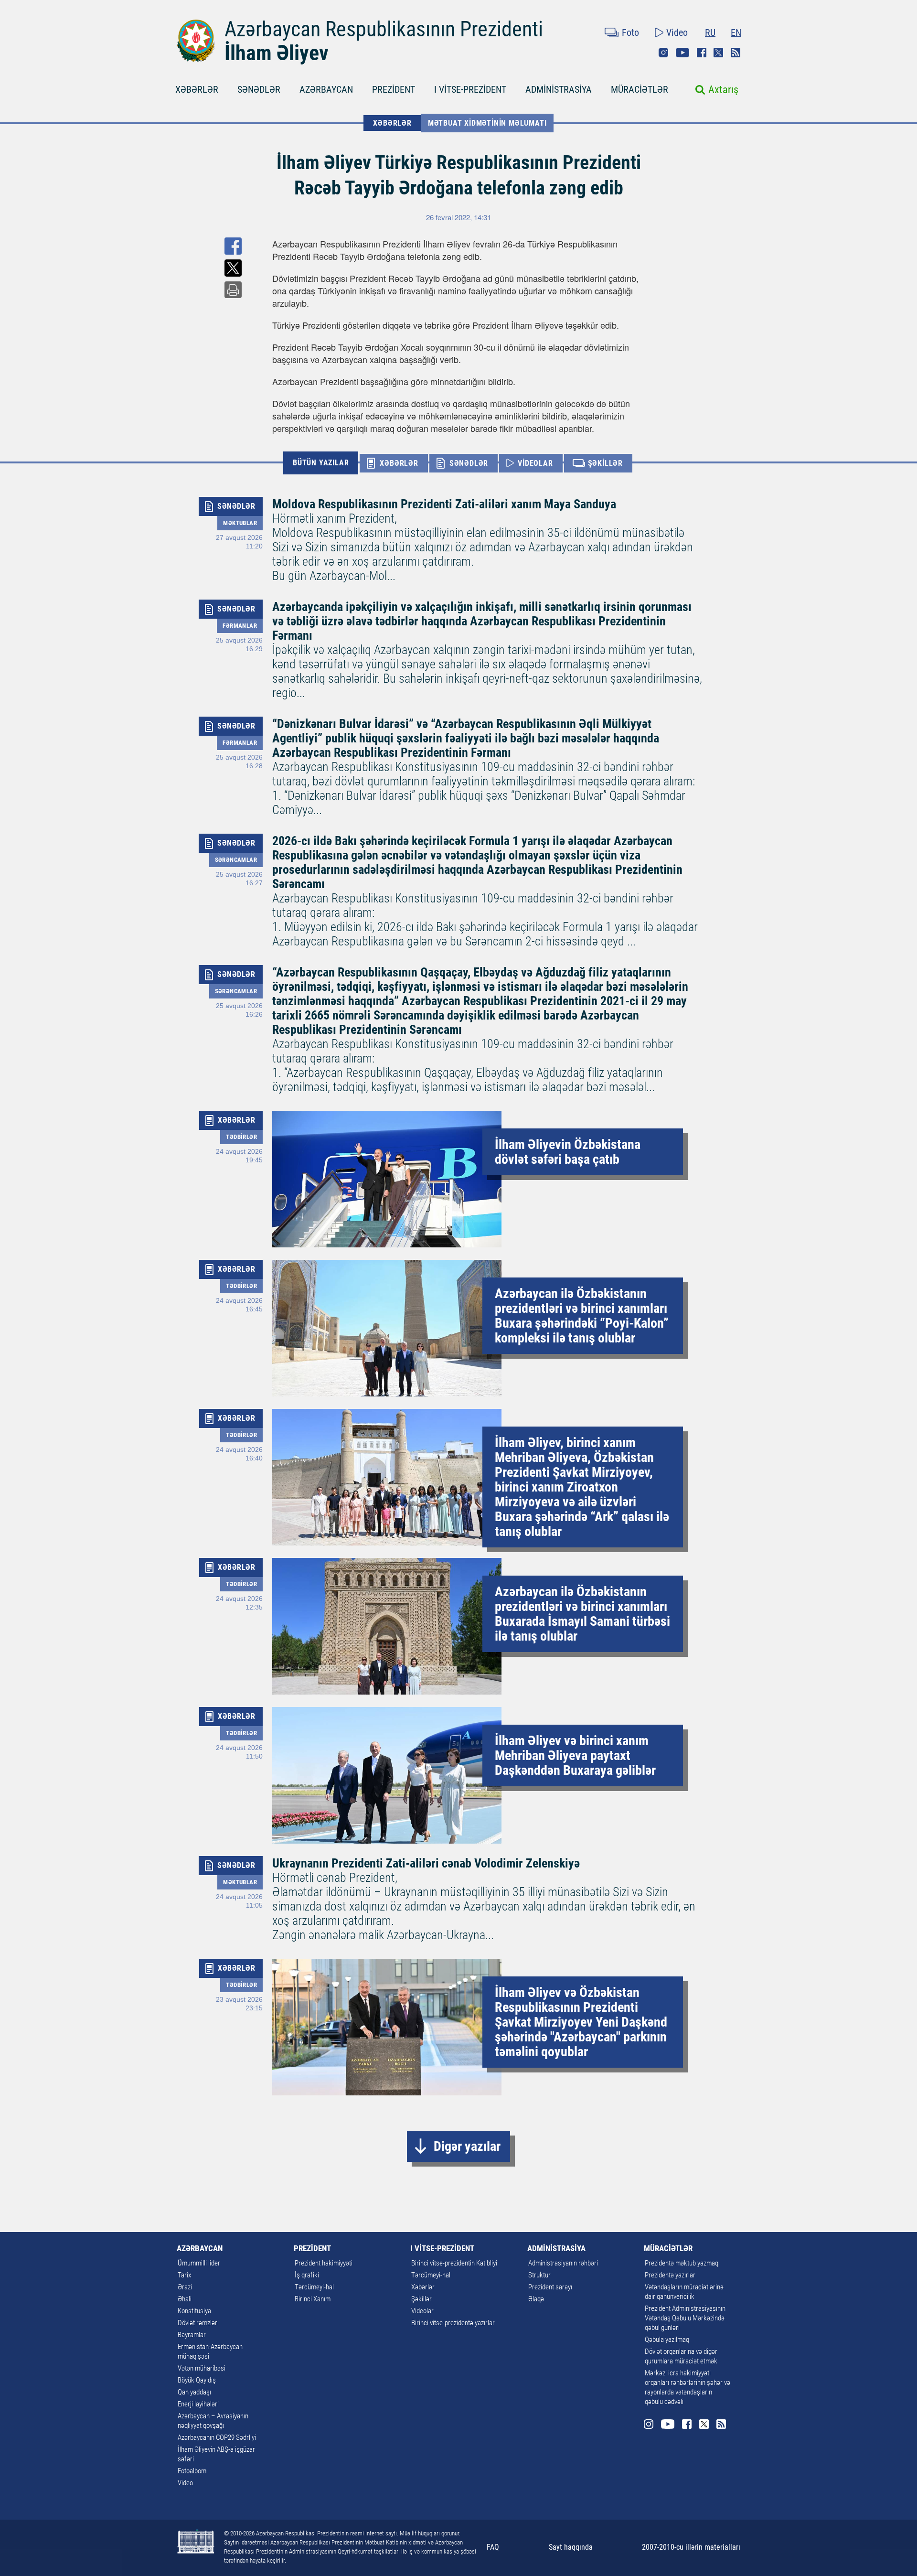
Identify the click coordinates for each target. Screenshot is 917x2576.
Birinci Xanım (313, 2299)
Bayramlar (192, 2335)
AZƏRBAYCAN (326, 89)
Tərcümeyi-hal (314, 2287)
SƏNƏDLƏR (259, 89)
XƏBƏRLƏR (197, 89)
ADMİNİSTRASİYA (559, 89)
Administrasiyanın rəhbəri (563, 2263)
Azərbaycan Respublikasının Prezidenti (384, 29)
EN (736, 32)
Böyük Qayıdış (197, 2380)
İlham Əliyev (277, 53)
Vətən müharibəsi (202, 2368)
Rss (736, 53)
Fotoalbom (192, 2471)
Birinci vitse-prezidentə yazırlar (453, 2323)
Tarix (184, 2275)
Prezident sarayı (550, 2287)
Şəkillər (421, 2299)
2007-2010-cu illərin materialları (691, 2547)
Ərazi (185, 2287)
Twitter (718, 53)
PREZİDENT (394, 89)
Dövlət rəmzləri (198, 2323)
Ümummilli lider (199, 2263)
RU (710, 32)
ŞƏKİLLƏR (605, 463)
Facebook (702, 53)
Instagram (663, 53)
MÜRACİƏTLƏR (640, 89)
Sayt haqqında (571, 2547)
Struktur (539, 2275)
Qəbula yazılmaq (667, 2340)
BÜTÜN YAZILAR (321, 463)
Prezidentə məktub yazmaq (682, 2263)
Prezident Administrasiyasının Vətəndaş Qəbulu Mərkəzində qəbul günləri (685, 2318)
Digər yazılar (467, 2146)
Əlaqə (536, 2299)
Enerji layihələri (198, 2404)
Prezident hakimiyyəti (324, 2263)
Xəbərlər (423, 2287)
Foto (630, 32)
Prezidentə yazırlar (670, 2275)
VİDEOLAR (535, 463)
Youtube (682, 53)
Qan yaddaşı (194, 2392)
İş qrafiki (307, 2275)
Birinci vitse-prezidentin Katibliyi (454, 2263)
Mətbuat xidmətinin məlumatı (487, 123)
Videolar (422, 2311)
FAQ (493, 2547)
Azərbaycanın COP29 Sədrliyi (217, 2437)
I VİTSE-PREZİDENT (470, 89)
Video (677, 32)
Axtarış (723, 90)
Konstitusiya (194, 2311)
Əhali (185, 2299)
